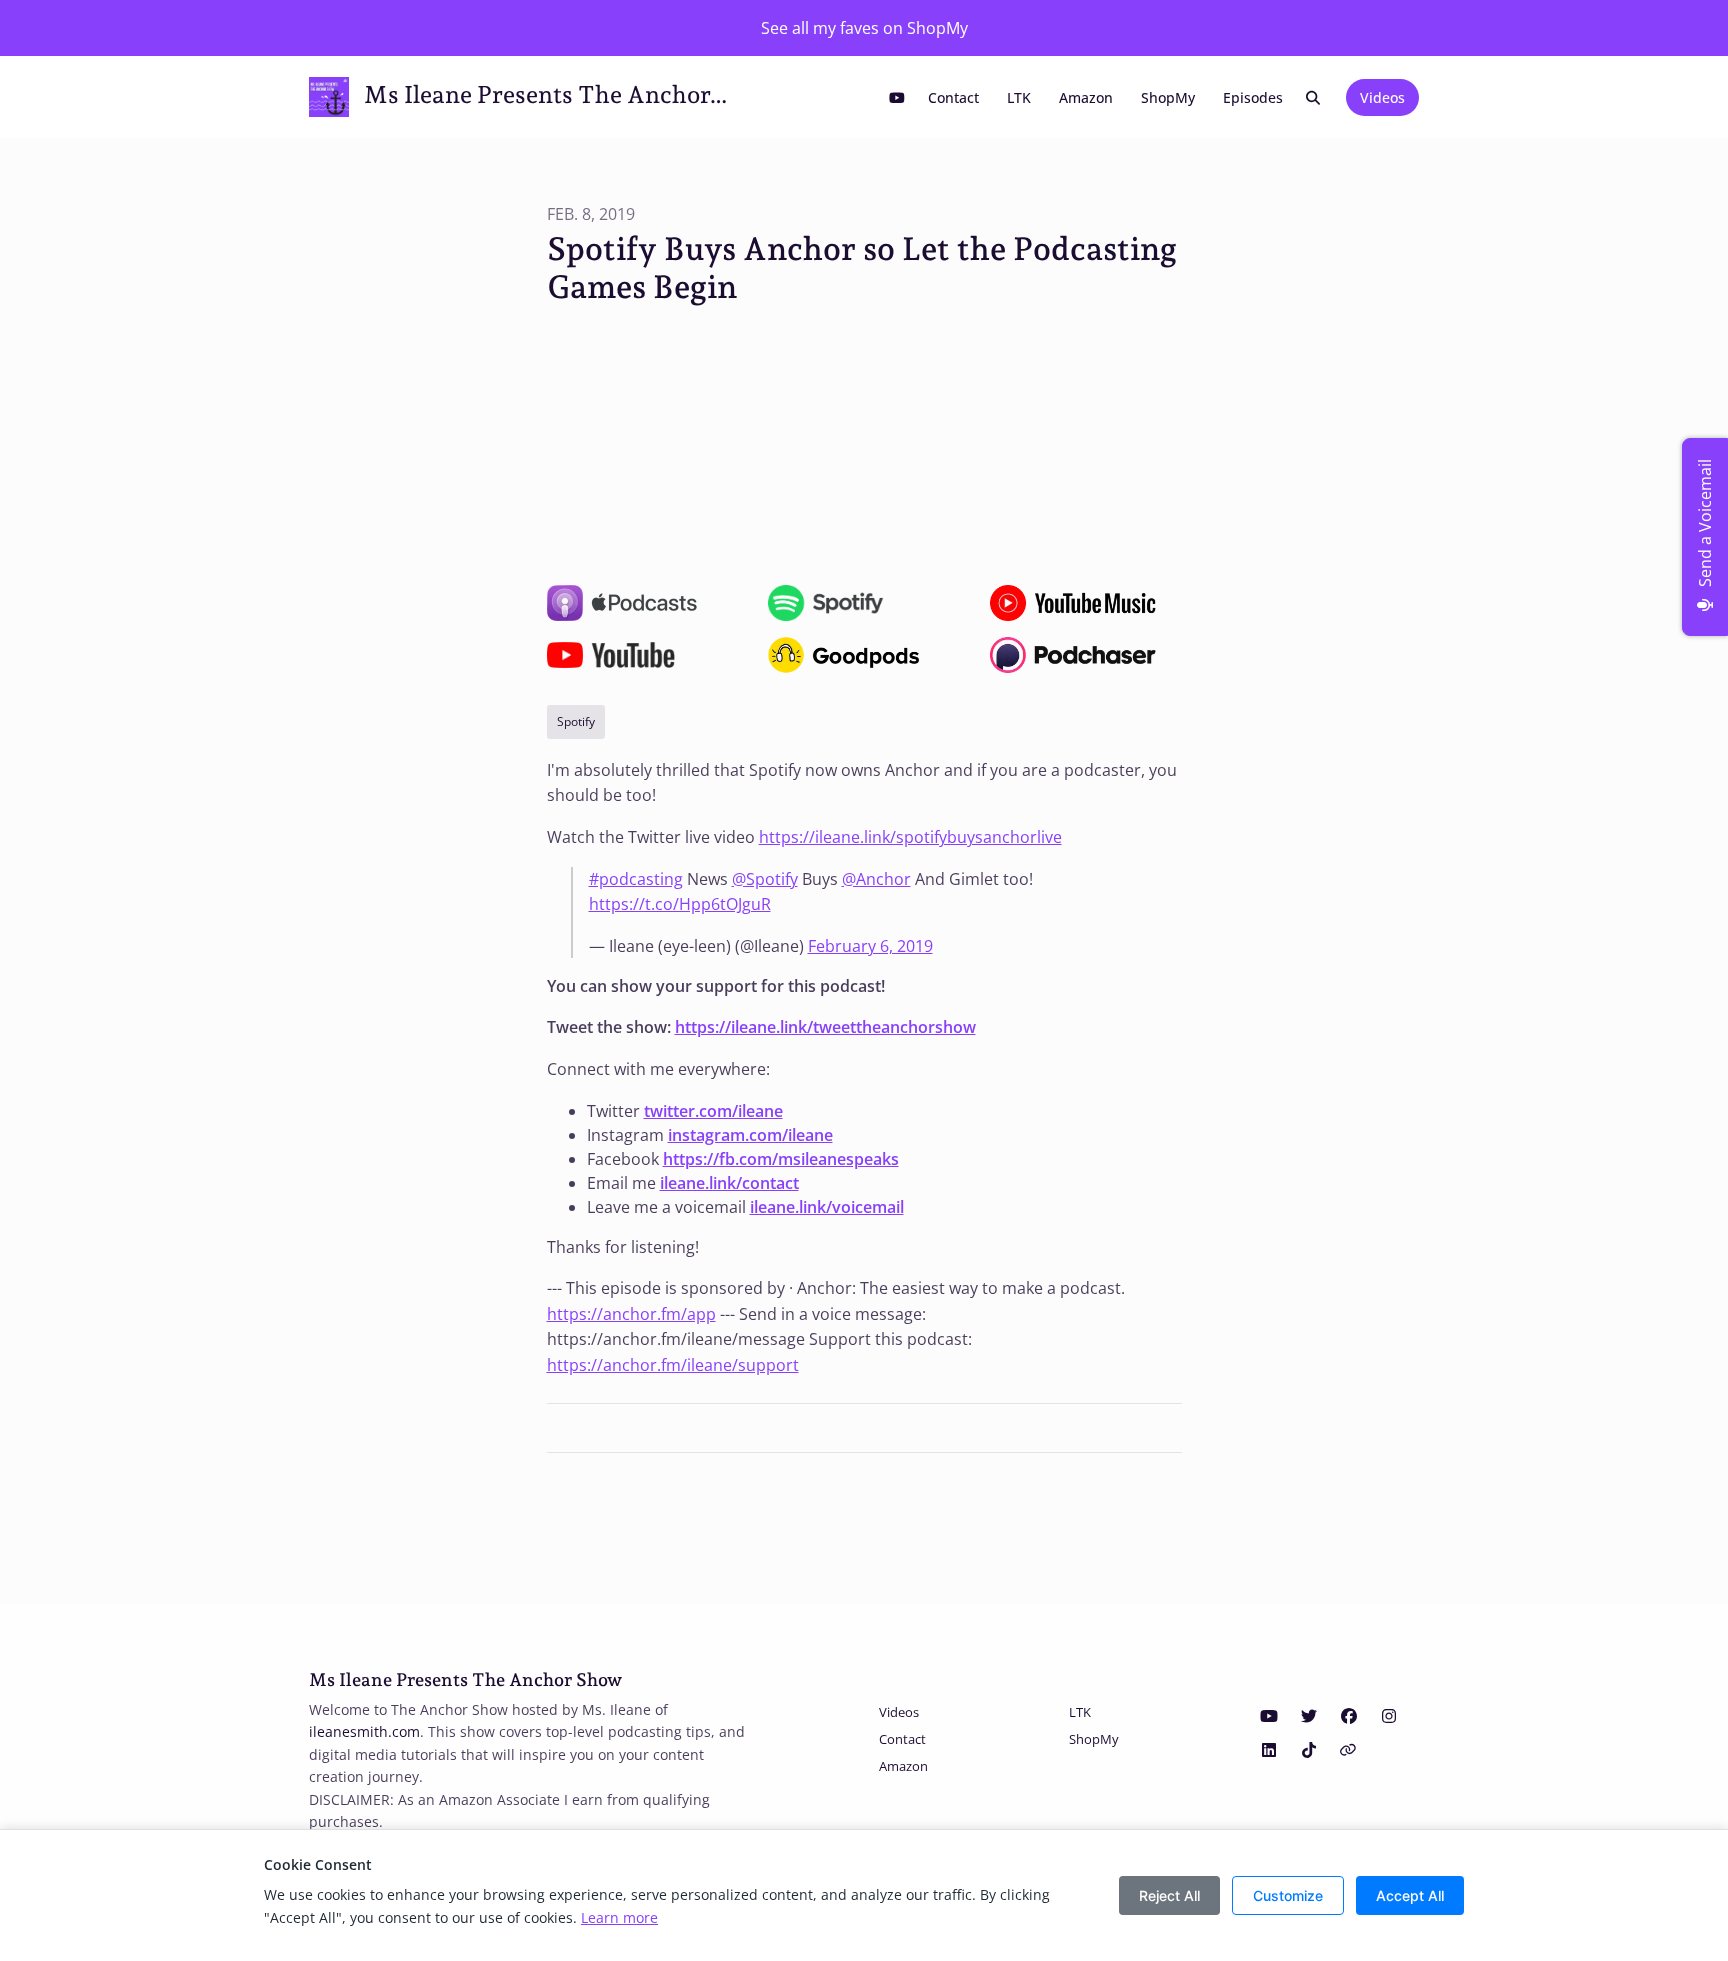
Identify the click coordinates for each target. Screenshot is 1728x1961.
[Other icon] (1350, 1750)
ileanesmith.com (364, 1731)
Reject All (1169, 1895)
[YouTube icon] (1269, 1716)
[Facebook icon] (1349, 1716)
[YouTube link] (897, 97)
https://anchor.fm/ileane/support (673, 1365)
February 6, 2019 (870, 946)
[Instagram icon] (1389, 1716)
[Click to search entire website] (1314, 97)
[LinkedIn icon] (1269, 1750)
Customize (1288, 1895)
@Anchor (876, 879)
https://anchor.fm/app (631, 1314)
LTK (1019, 97)
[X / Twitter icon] (1309, 1716)
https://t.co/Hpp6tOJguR (680, 904)
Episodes (1253, 97)
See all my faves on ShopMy (864, 28)
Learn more (619, 1917)
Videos (1382, 97)
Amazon (1086, 97)
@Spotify (765, 879)
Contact (953, 97)
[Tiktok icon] (1309, 1750)
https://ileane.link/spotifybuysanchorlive (910, 837)
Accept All (1410, 1895)
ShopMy (1168, 97)
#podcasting (636, 879)
